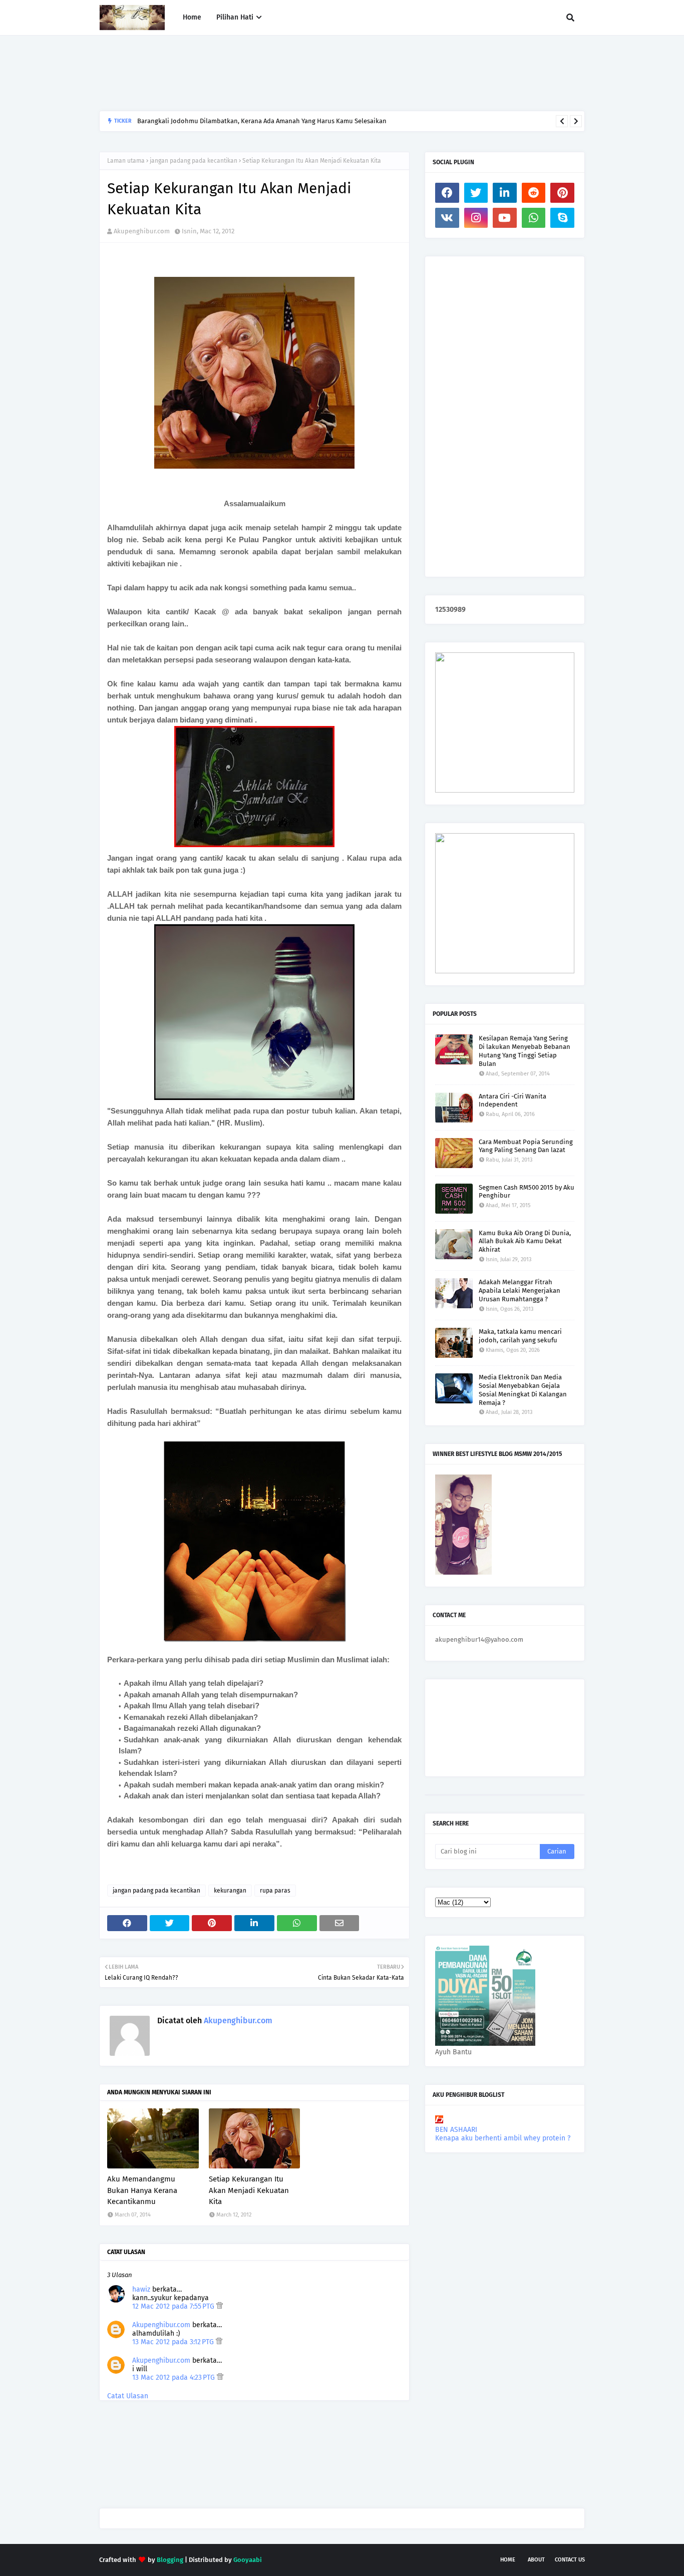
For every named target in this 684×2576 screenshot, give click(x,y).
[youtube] (505, 218)
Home (508, 2560)
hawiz (141, 2289)
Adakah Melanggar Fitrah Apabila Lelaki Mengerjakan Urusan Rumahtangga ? (520, 1291)
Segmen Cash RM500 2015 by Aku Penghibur (527, 1192)
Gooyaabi (248, 2560)
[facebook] (447, 193)
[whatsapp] (534, 218)
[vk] (447, 218)
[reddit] (534, 193)
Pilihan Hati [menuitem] (235, 17)
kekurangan (230, 1891)
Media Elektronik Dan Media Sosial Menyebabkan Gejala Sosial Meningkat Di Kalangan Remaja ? (523, 1390)
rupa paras (275, 1891)
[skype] (562, 218)
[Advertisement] (281, 73)
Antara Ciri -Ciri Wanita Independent (512, 1100)
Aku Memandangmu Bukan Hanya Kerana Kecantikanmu (142, 2190)
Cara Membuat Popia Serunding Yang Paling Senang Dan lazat (526, 1146)
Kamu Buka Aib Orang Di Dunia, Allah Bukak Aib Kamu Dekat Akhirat (525, 1241)
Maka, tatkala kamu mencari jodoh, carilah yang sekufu (520, 1336)
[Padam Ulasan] (220, 2306)
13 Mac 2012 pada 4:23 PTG (175, 2377)
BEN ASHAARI (456, 2130)
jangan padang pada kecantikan (194, 161)
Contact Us (570, 2560)
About (536, 2560)
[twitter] (476, 193)
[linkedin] (505, 193)
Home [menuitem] (192, 17)
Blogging (170, 2560)
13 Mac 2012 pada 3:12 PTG (174, 2342)
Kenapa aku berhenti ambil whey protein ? (503, 2138)
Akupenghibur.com (142, 231)
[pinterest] (562, 193)
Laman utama (126, 161)
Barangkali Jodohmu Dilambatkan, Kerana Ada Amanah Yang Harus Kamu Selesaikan (262, 121)
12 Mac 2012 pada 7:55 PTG (174, 2306)
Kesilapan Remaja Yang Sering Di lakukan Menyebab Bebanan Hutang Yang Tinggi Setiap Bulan (525, 1051)
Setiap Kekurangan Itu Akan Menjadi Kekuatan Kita (249, 2190)
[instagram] (476, 218)
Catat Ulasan (128, 2396)
